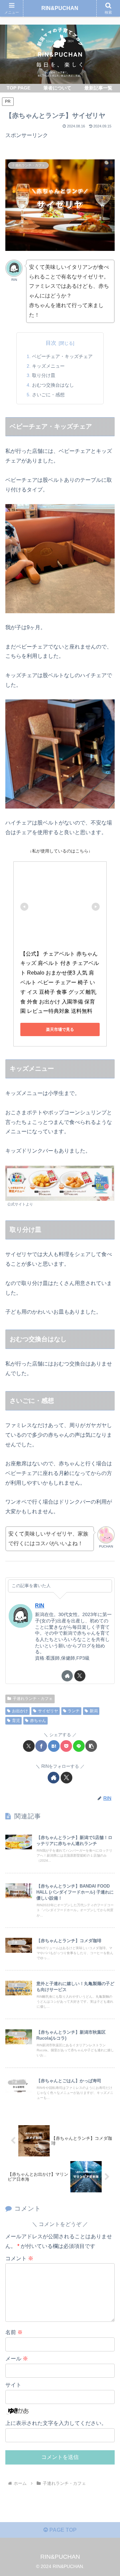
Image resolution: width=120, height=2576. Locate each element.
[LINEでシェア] (79, 1746)
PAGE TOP (62, 2530)
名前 (14, 2332)
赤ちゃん (38, 1721)
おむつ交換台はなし (53, 385)
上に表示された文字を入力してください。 (56, 2423)
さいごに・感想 (48, 395)
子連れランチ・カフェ (33, 1699)
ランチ (74, 1711)
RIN (40, 1606)
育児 (16, 1721)
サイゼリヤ (48, 1711)
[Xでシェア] (29, 1746)
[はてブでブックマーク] (54, 1746)
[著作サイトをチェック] (67, 1676)
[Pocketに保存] (66, 1746)
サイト (13, 2385)
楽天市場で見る (60, 1029)
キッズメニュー (48, 366)
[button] (91, 1746)
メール (17, 2359)
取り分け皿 (44, 375)
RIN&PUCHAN (60, 8)
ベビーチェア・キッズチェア (62, 356)
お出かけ (20, 1711)
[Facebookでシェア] (41, 1746)
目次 (51, 343)
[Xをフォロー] (80, 1676)
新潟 (94, 1711)
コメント (19, 2258)
